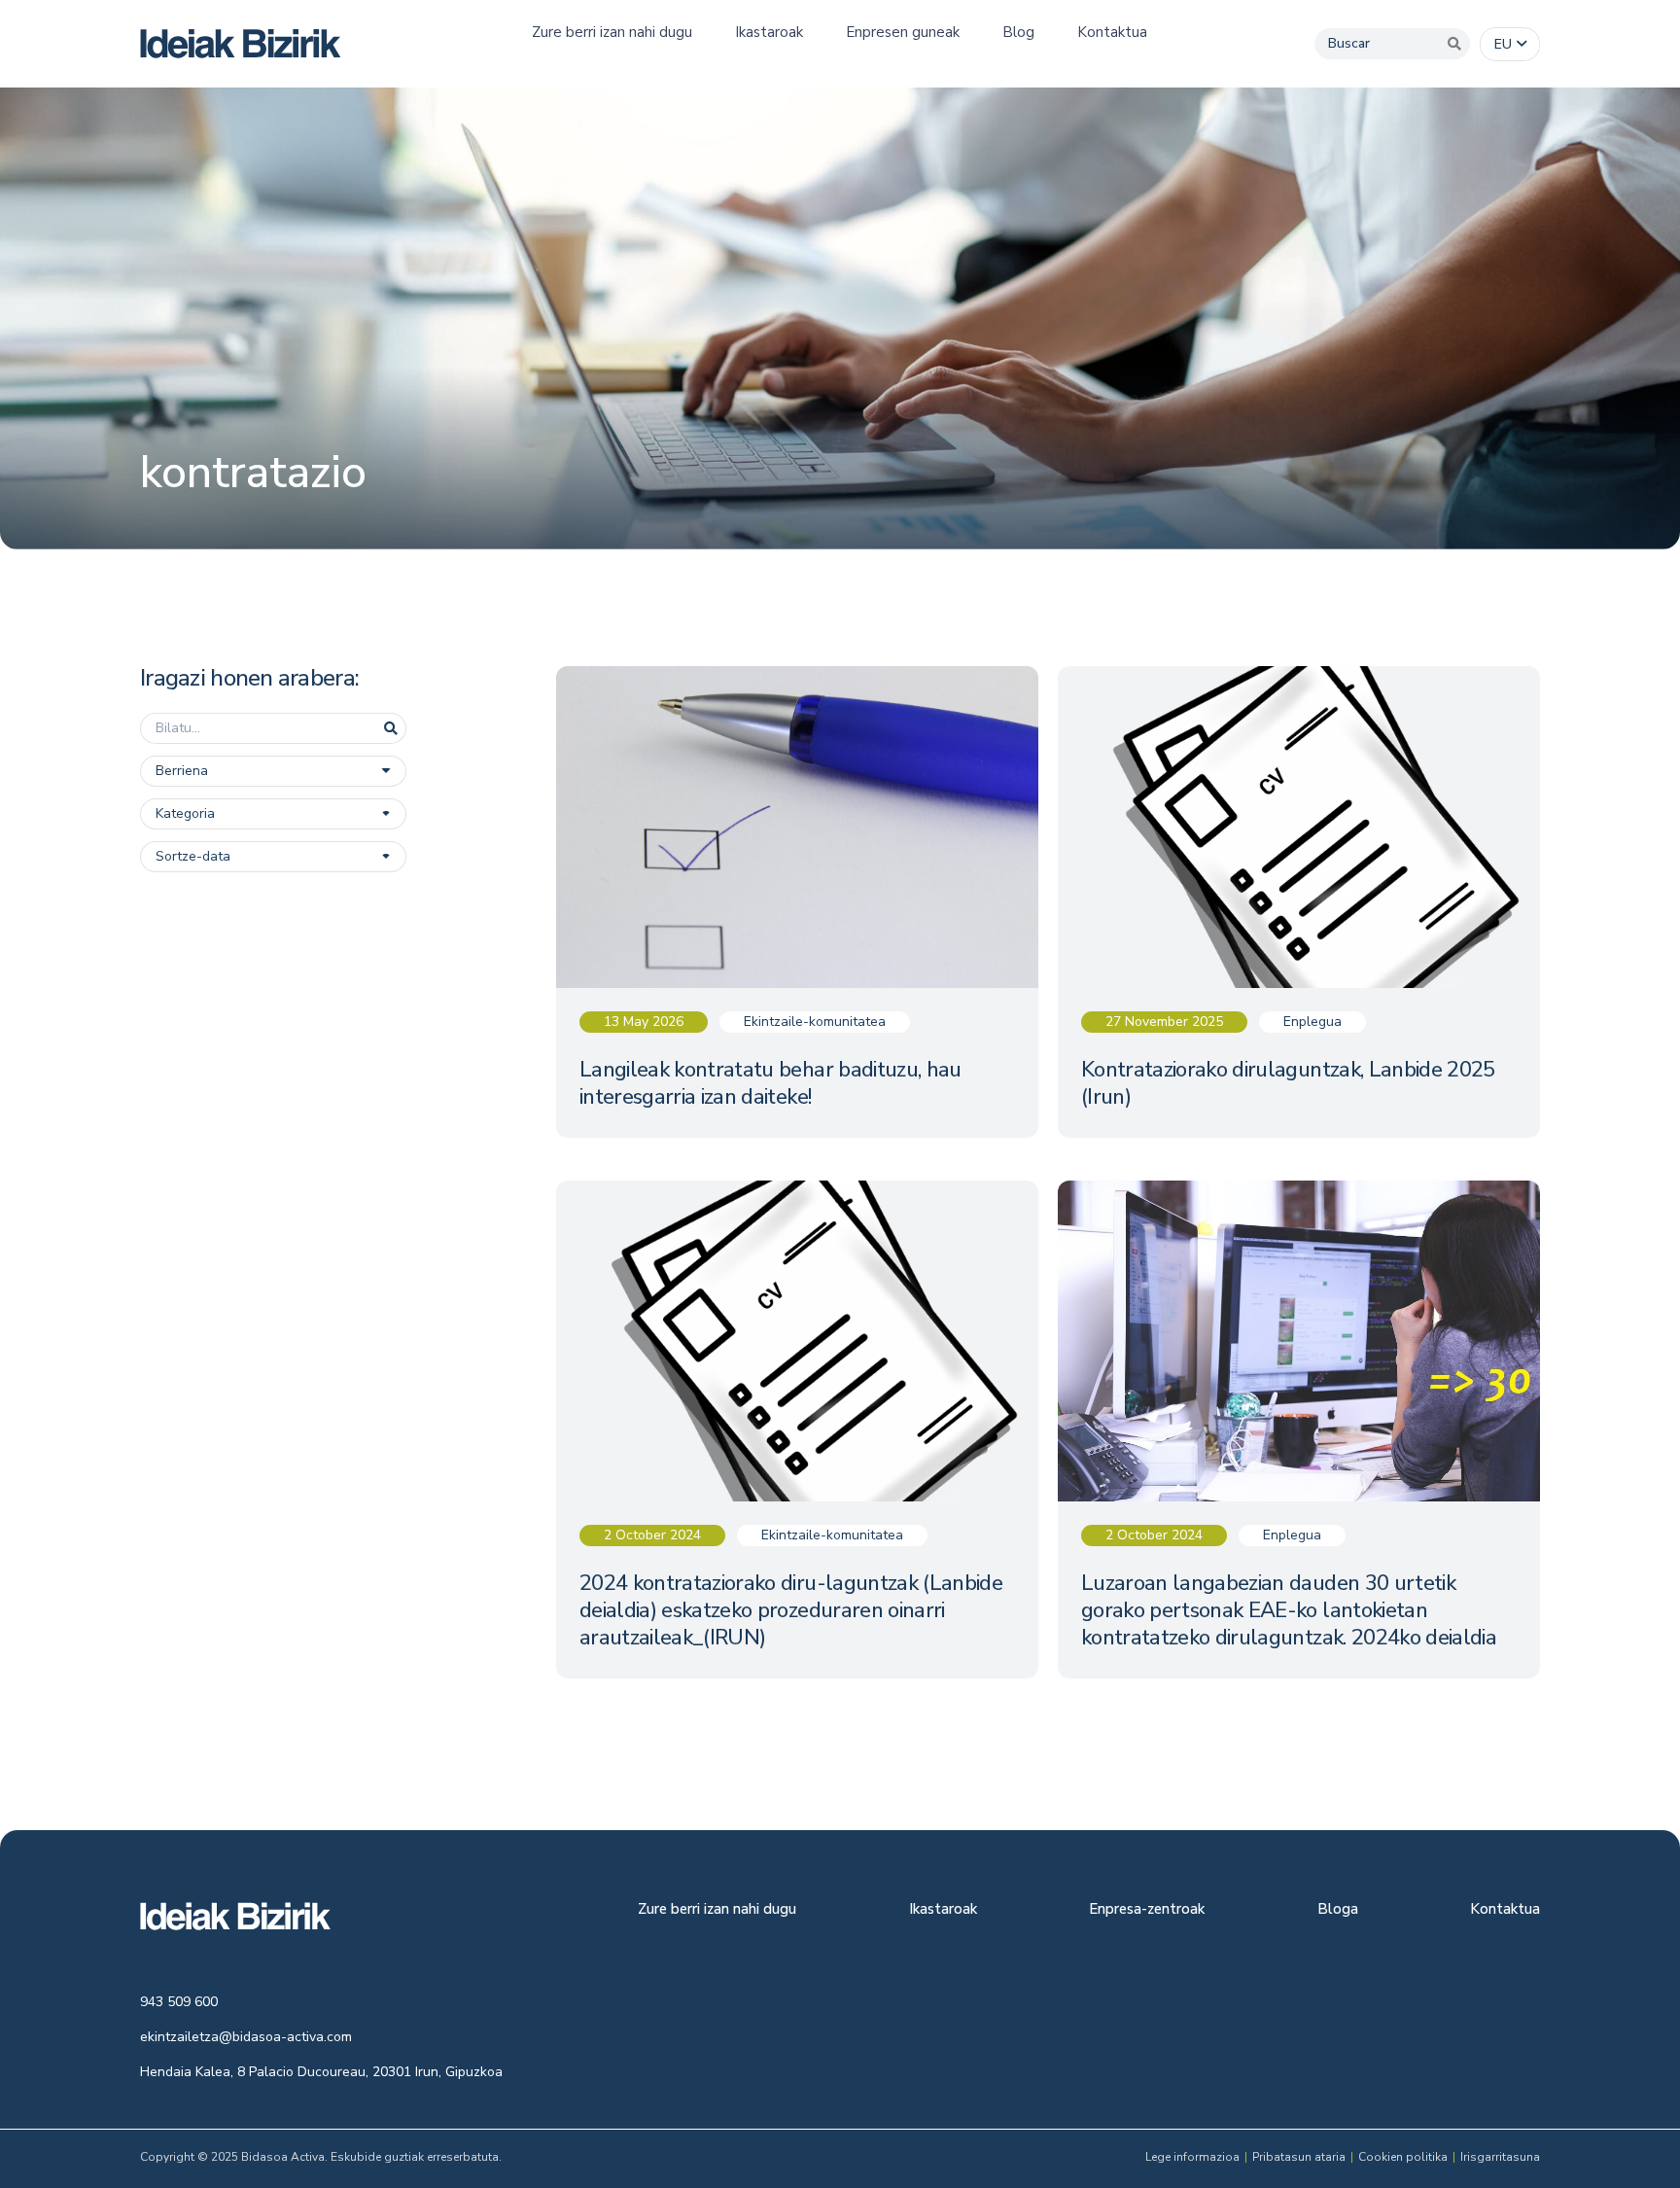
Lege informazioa (1192, 2157)
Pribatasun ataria (1299, 2157)
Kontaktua (1505, 1910)
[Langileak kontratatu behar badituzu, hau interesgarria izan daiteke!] (797, 902)
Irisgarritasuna (1500, 2157)
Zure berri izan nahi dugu (717, 1910)
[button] (1510, 45)
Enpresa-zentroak (1147, 1910)
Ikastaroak (943, 1910)
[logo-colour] (241, 44)
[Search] (1454, 44)
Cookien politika (1403, 2157)
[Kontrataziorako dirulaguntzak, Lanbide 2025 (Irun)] (1299, 902)
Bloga (1338, 1910)
